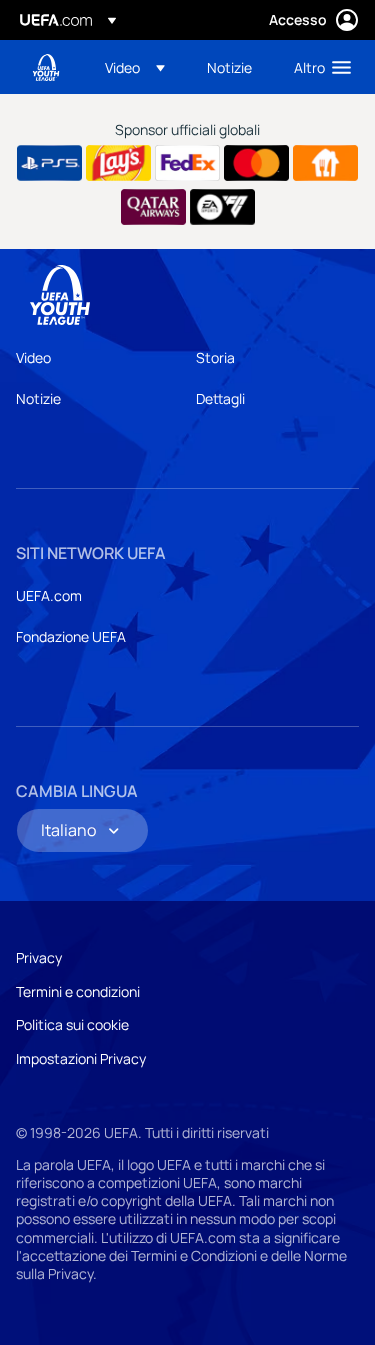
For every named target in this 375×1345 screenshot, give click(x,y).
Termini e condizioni (78, 991)
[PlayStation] (49, 163)
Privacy (39, 957)
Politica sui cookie (72, 1024)
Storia (215, 357)
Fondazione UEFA (71, 636)
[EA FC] (222, 207)
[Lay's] (118, 163)
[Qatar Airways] (153, 207)
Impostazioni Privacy (81, 1058)
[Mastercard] (256, 163)
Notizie (38, 398)
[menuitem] (139, 67)
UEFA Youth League (46, 67)
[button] (135, 67)
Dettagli (220, 398)
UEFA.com (49, 595)
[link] (229, 67)
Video (33, 357)
